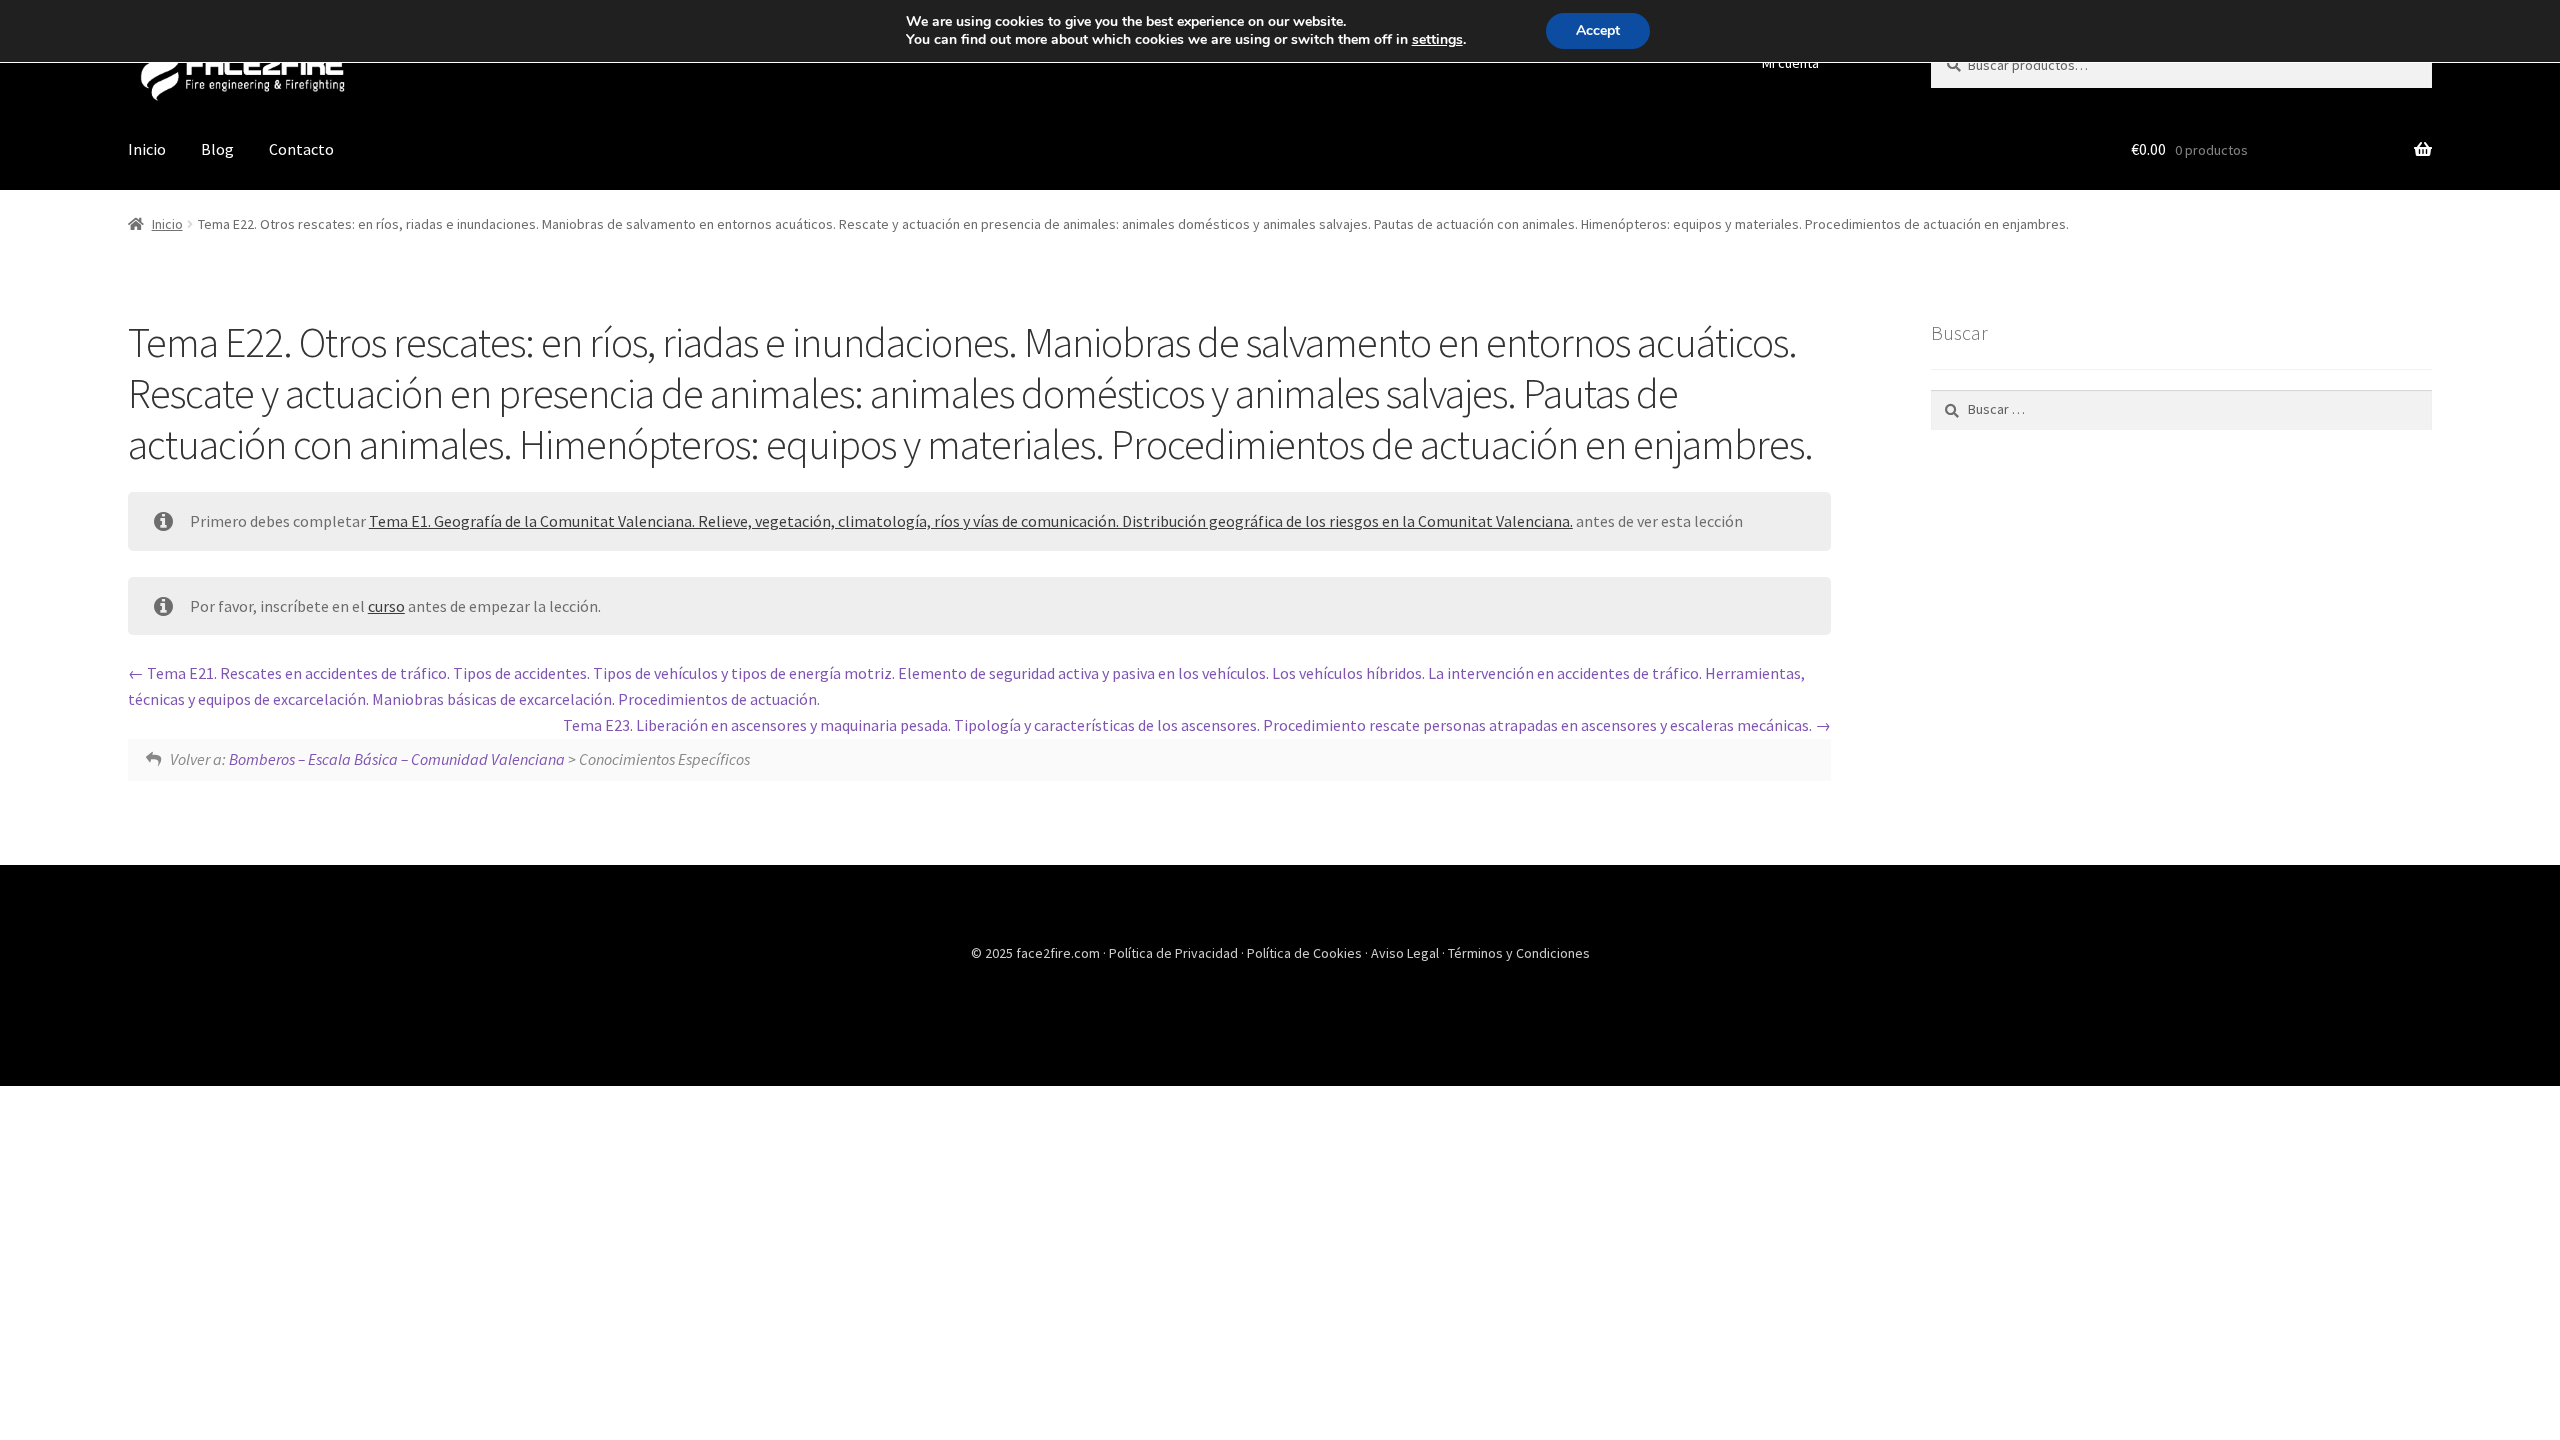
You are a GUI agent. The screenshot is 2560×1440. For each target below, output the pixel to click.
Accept (1598, 30)
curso (386, 606)
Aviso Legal (1406, 953)
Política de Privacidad (1175, 953)
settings (1437, 40)
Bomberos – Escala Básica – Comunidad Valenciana (397, 759)
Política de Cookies (1306, 953)
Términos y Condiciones (1519, 953)
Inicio (147, 149)
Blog (217, 149)
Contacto (301, 149)
